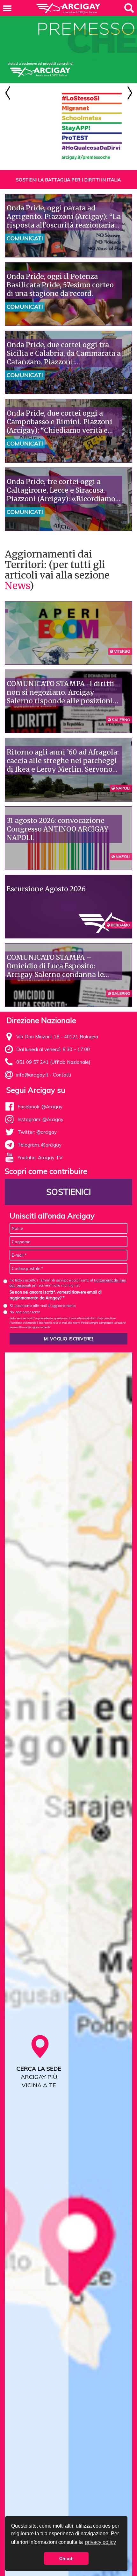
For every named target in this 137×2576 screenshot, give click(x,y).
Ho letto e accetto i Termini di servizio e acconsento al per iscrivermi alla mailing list (68, 1283)
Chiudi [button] (66, 2558)
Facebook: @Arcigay (40, 1107)
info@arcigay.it (32, 1075)
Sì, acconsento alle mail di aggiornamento (43, 1306)
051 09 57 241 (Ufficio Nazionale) (53, 1062)
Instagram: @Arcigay (40, 1119)
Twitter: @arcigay (37, 1132)
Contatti (62, 1075)
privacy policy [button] (101, 2542)
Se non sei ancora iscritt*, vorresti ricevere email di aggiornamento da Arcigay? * (56, 1295)
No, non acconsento (25, 1312)
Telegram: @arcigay (40, 1145)
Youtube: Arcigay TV (40, 1158)
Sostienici (68, 1192)
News (17, 586)
